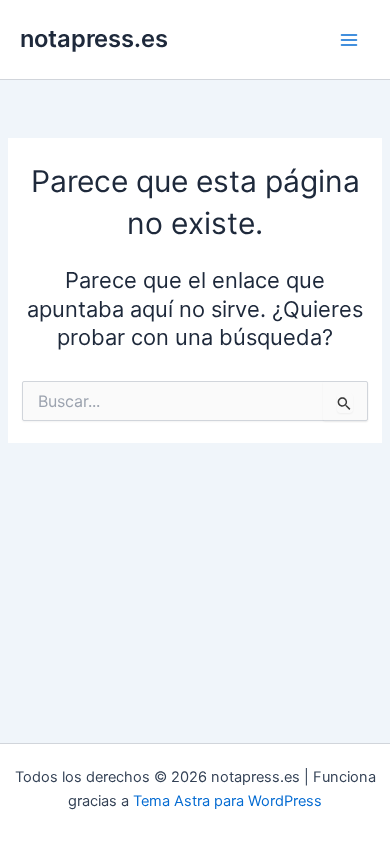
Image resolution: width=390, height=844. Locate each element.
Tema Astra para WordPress (227, 801)
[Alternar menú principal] (349, 40)
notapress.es (94, 38)
